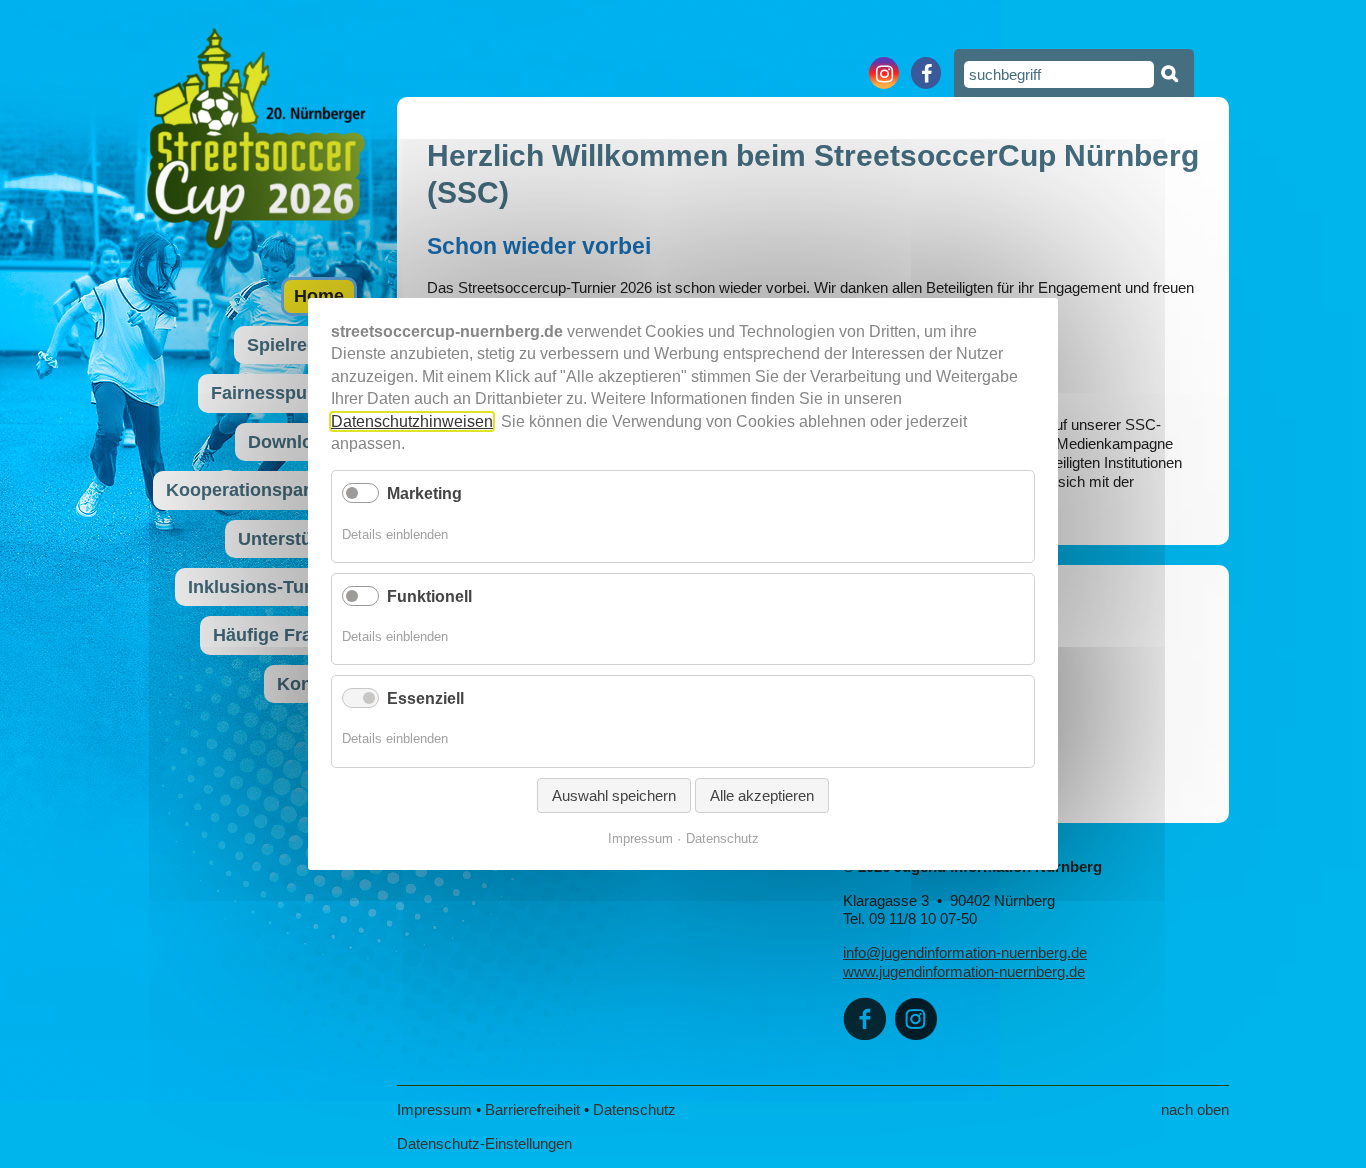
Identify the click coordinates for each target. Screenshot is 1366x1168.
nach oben (1195, 1109)
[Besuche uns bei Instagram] (884, 73)
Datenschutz (634, 1109)
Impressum (434, 1109)
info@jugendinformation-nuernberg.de (965, 952)
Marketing (424, 493)
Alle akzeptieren (762, 794)
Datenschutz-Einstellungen (484, 1143)
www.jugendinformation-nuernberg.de (964, 971)
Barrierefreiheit (532, 1109)
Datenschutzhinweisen (412, 420)
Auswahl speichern (614, 794)
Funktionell (429, 596)
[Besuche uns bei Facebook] (926, 73)
